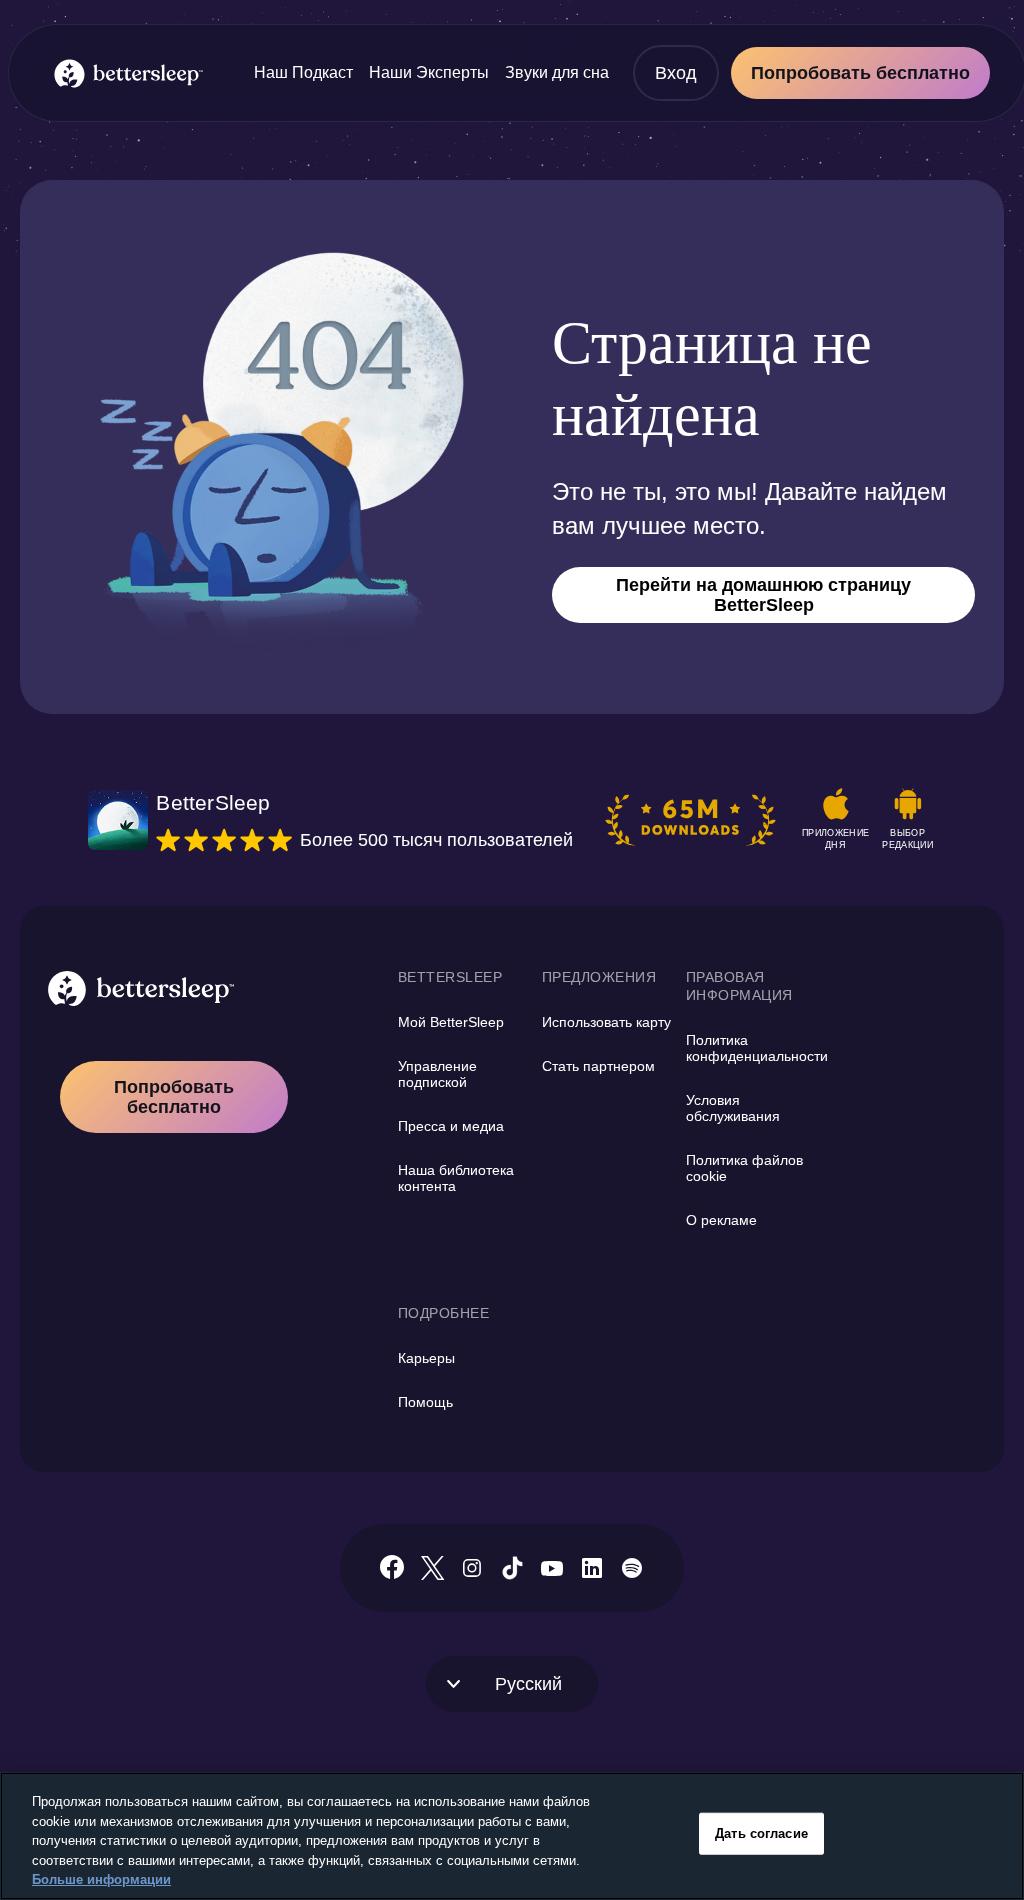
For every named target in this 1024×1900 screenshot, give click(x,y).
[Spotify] (632, 1568)
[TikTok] (512, 1568)
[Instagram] (472, 1568)
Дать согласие (761, 1833)
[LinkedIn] (592, 1568)
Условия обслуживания (733, 1108)
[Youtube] (552, 1568)
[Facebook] (392, 1567)
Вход (676, 73)
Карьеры (426, 1358)
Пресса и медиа (451, 1126)
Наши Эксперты (429, 72)
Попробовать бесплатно (860, 73)
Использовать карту (606, 1022)
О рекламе (721, 1220)
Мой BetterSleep (451, 1022)
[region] (512, 1836)
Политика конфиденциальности (757, 1048)
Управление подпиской (437, 1074)
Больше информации (101, 1879)
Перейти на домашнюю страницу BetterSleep (763, 595)
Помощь (425, 1402)
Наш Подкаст (303, 72)
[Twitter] (432, 1568)
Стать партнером (598, 1066)
